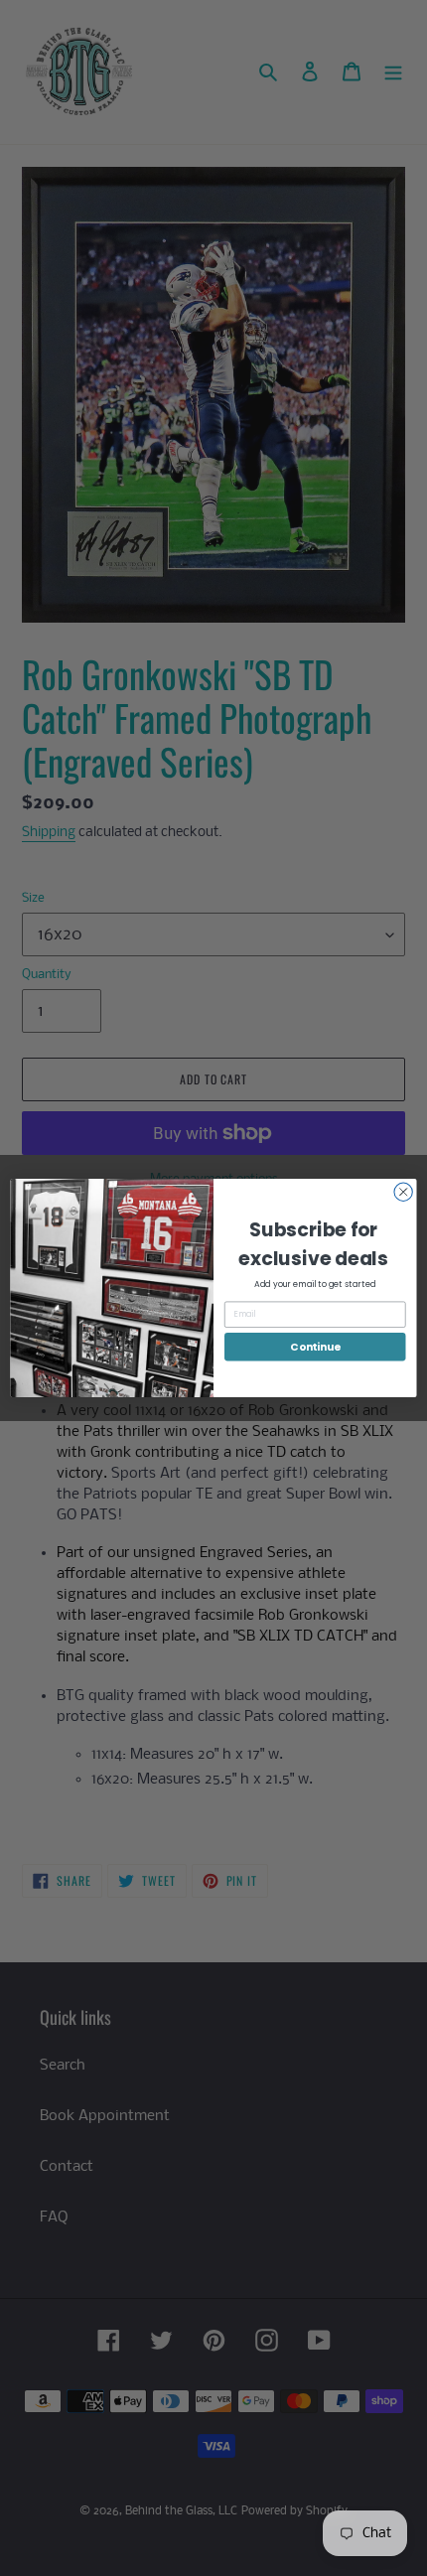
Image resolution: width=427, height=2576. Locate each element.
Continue (315, 1347)
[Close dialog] (403, 1192)
